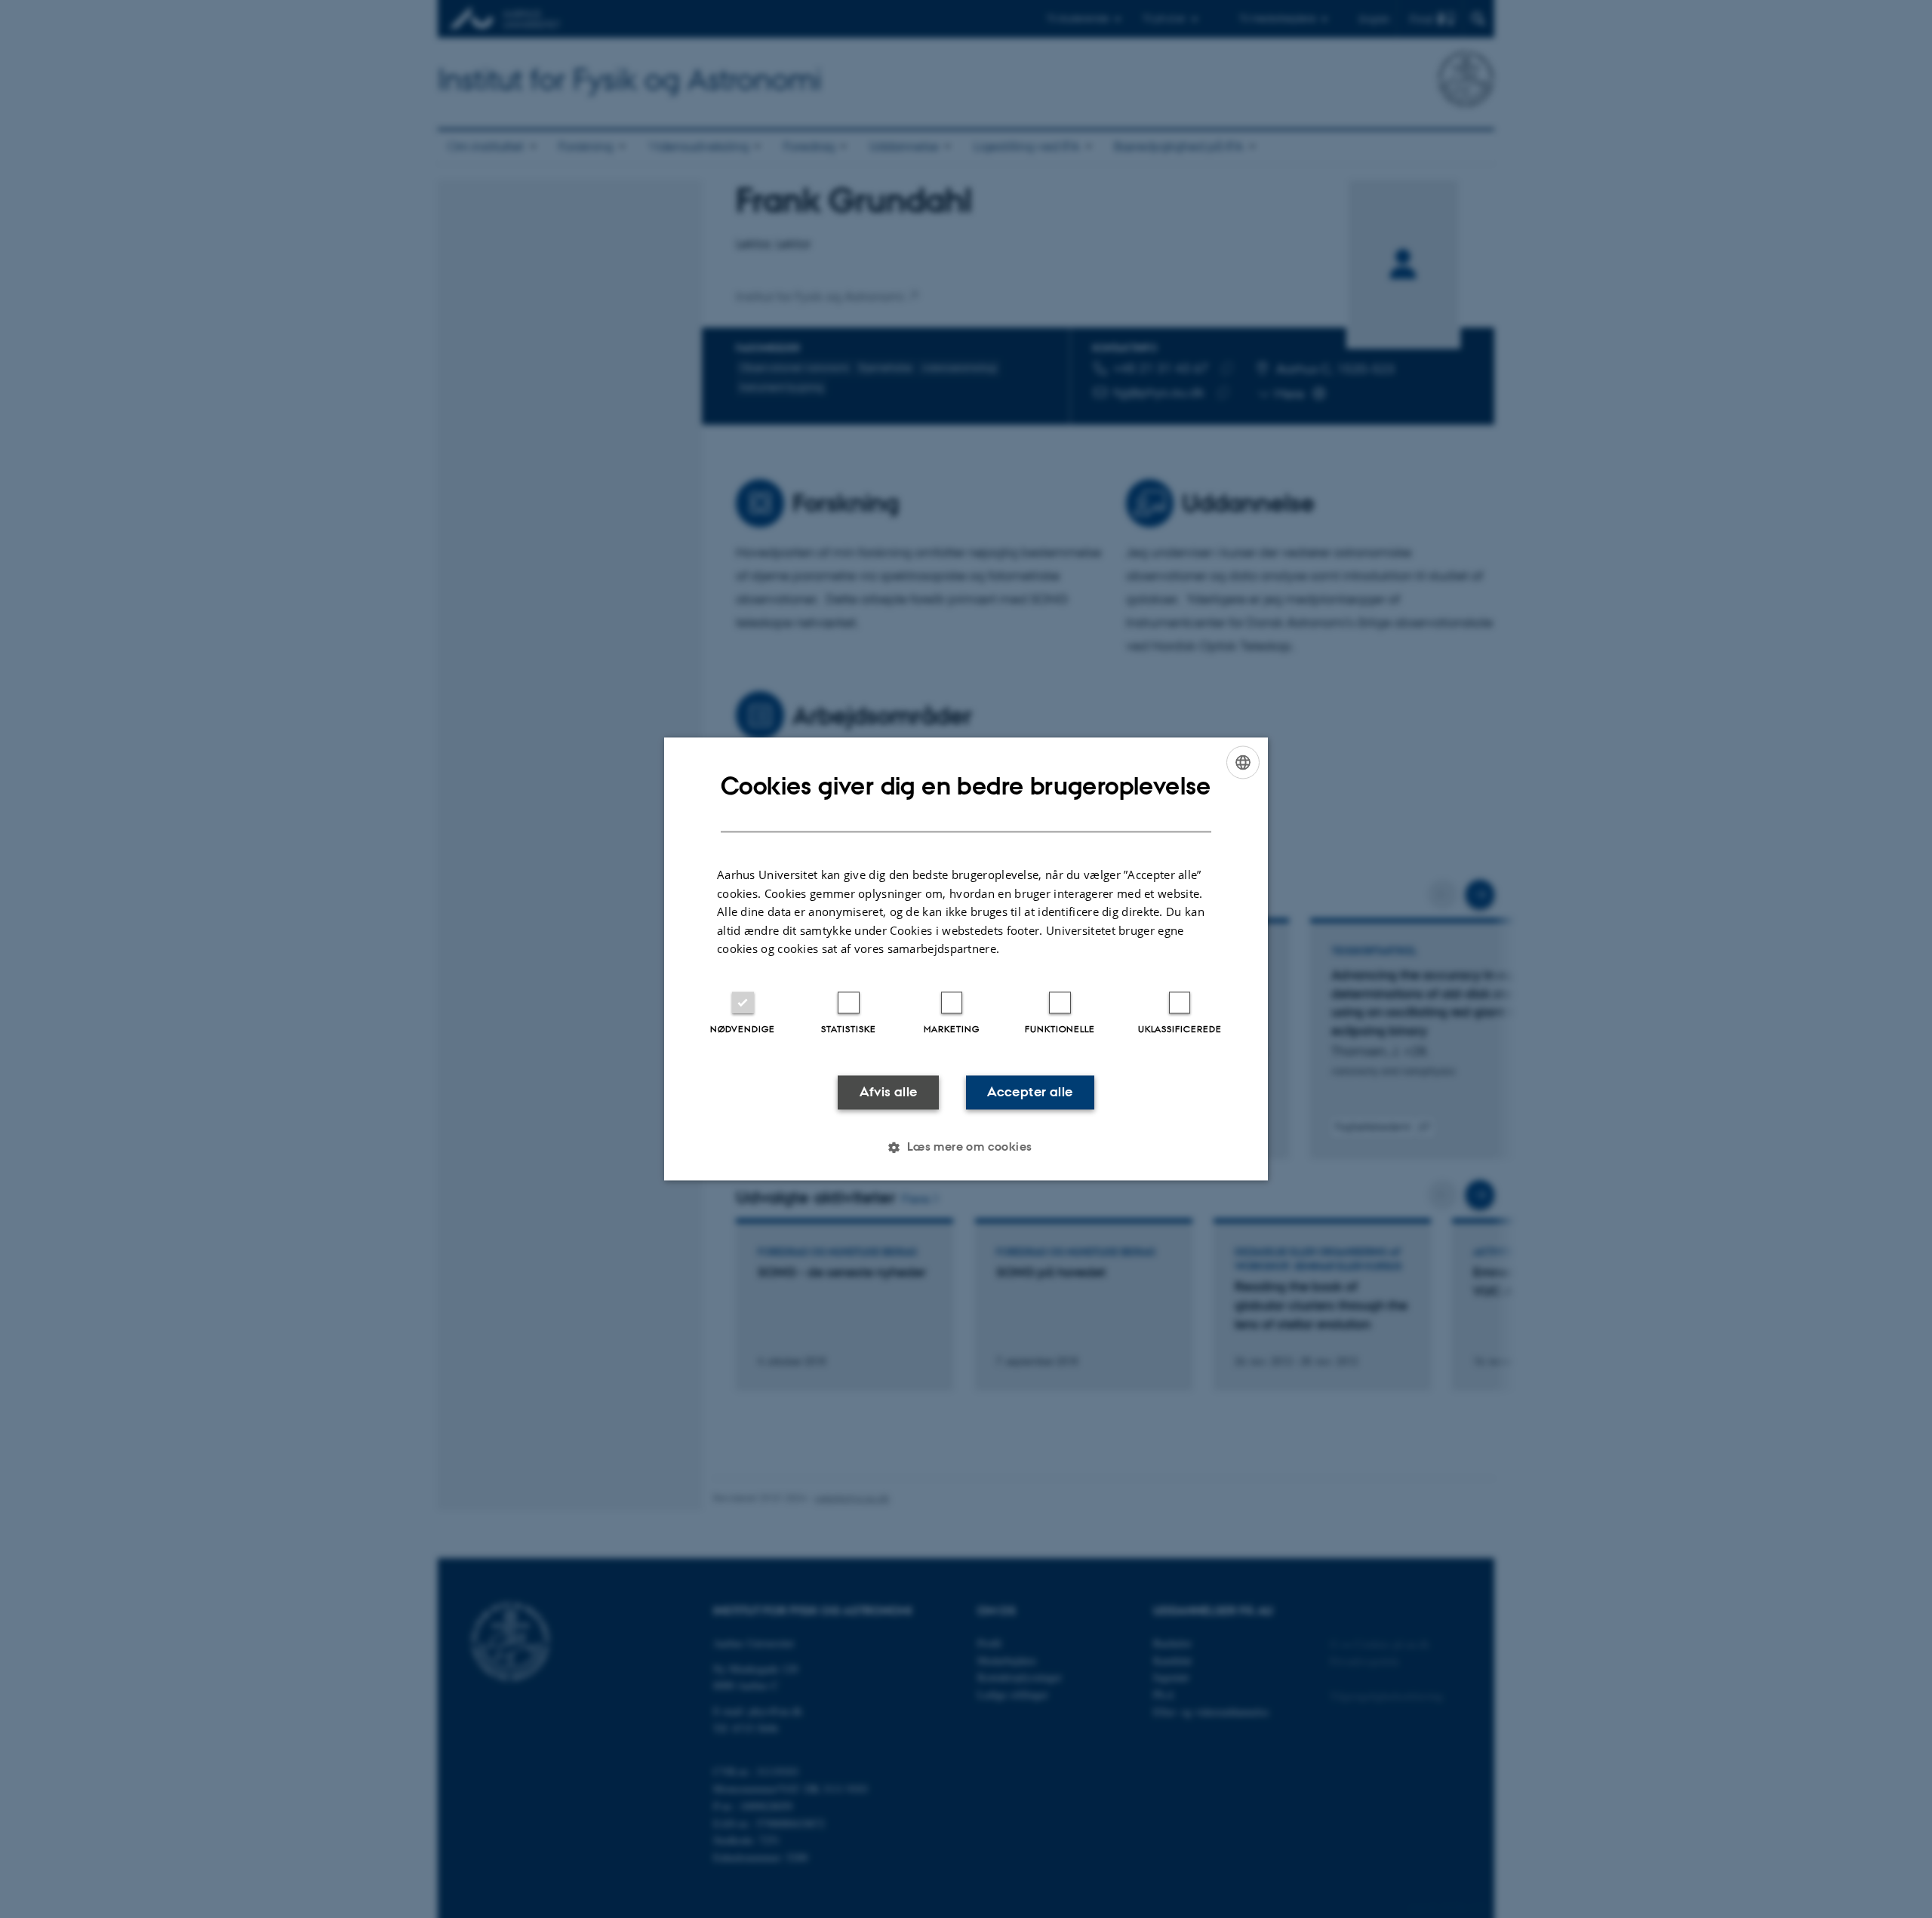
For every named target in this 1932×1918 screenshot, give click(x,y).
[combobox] (1243, 762)
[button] (966, 1148)
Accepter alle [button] (1030, 1092)
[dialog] (966, 959)
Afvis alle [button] (889, 1092)
